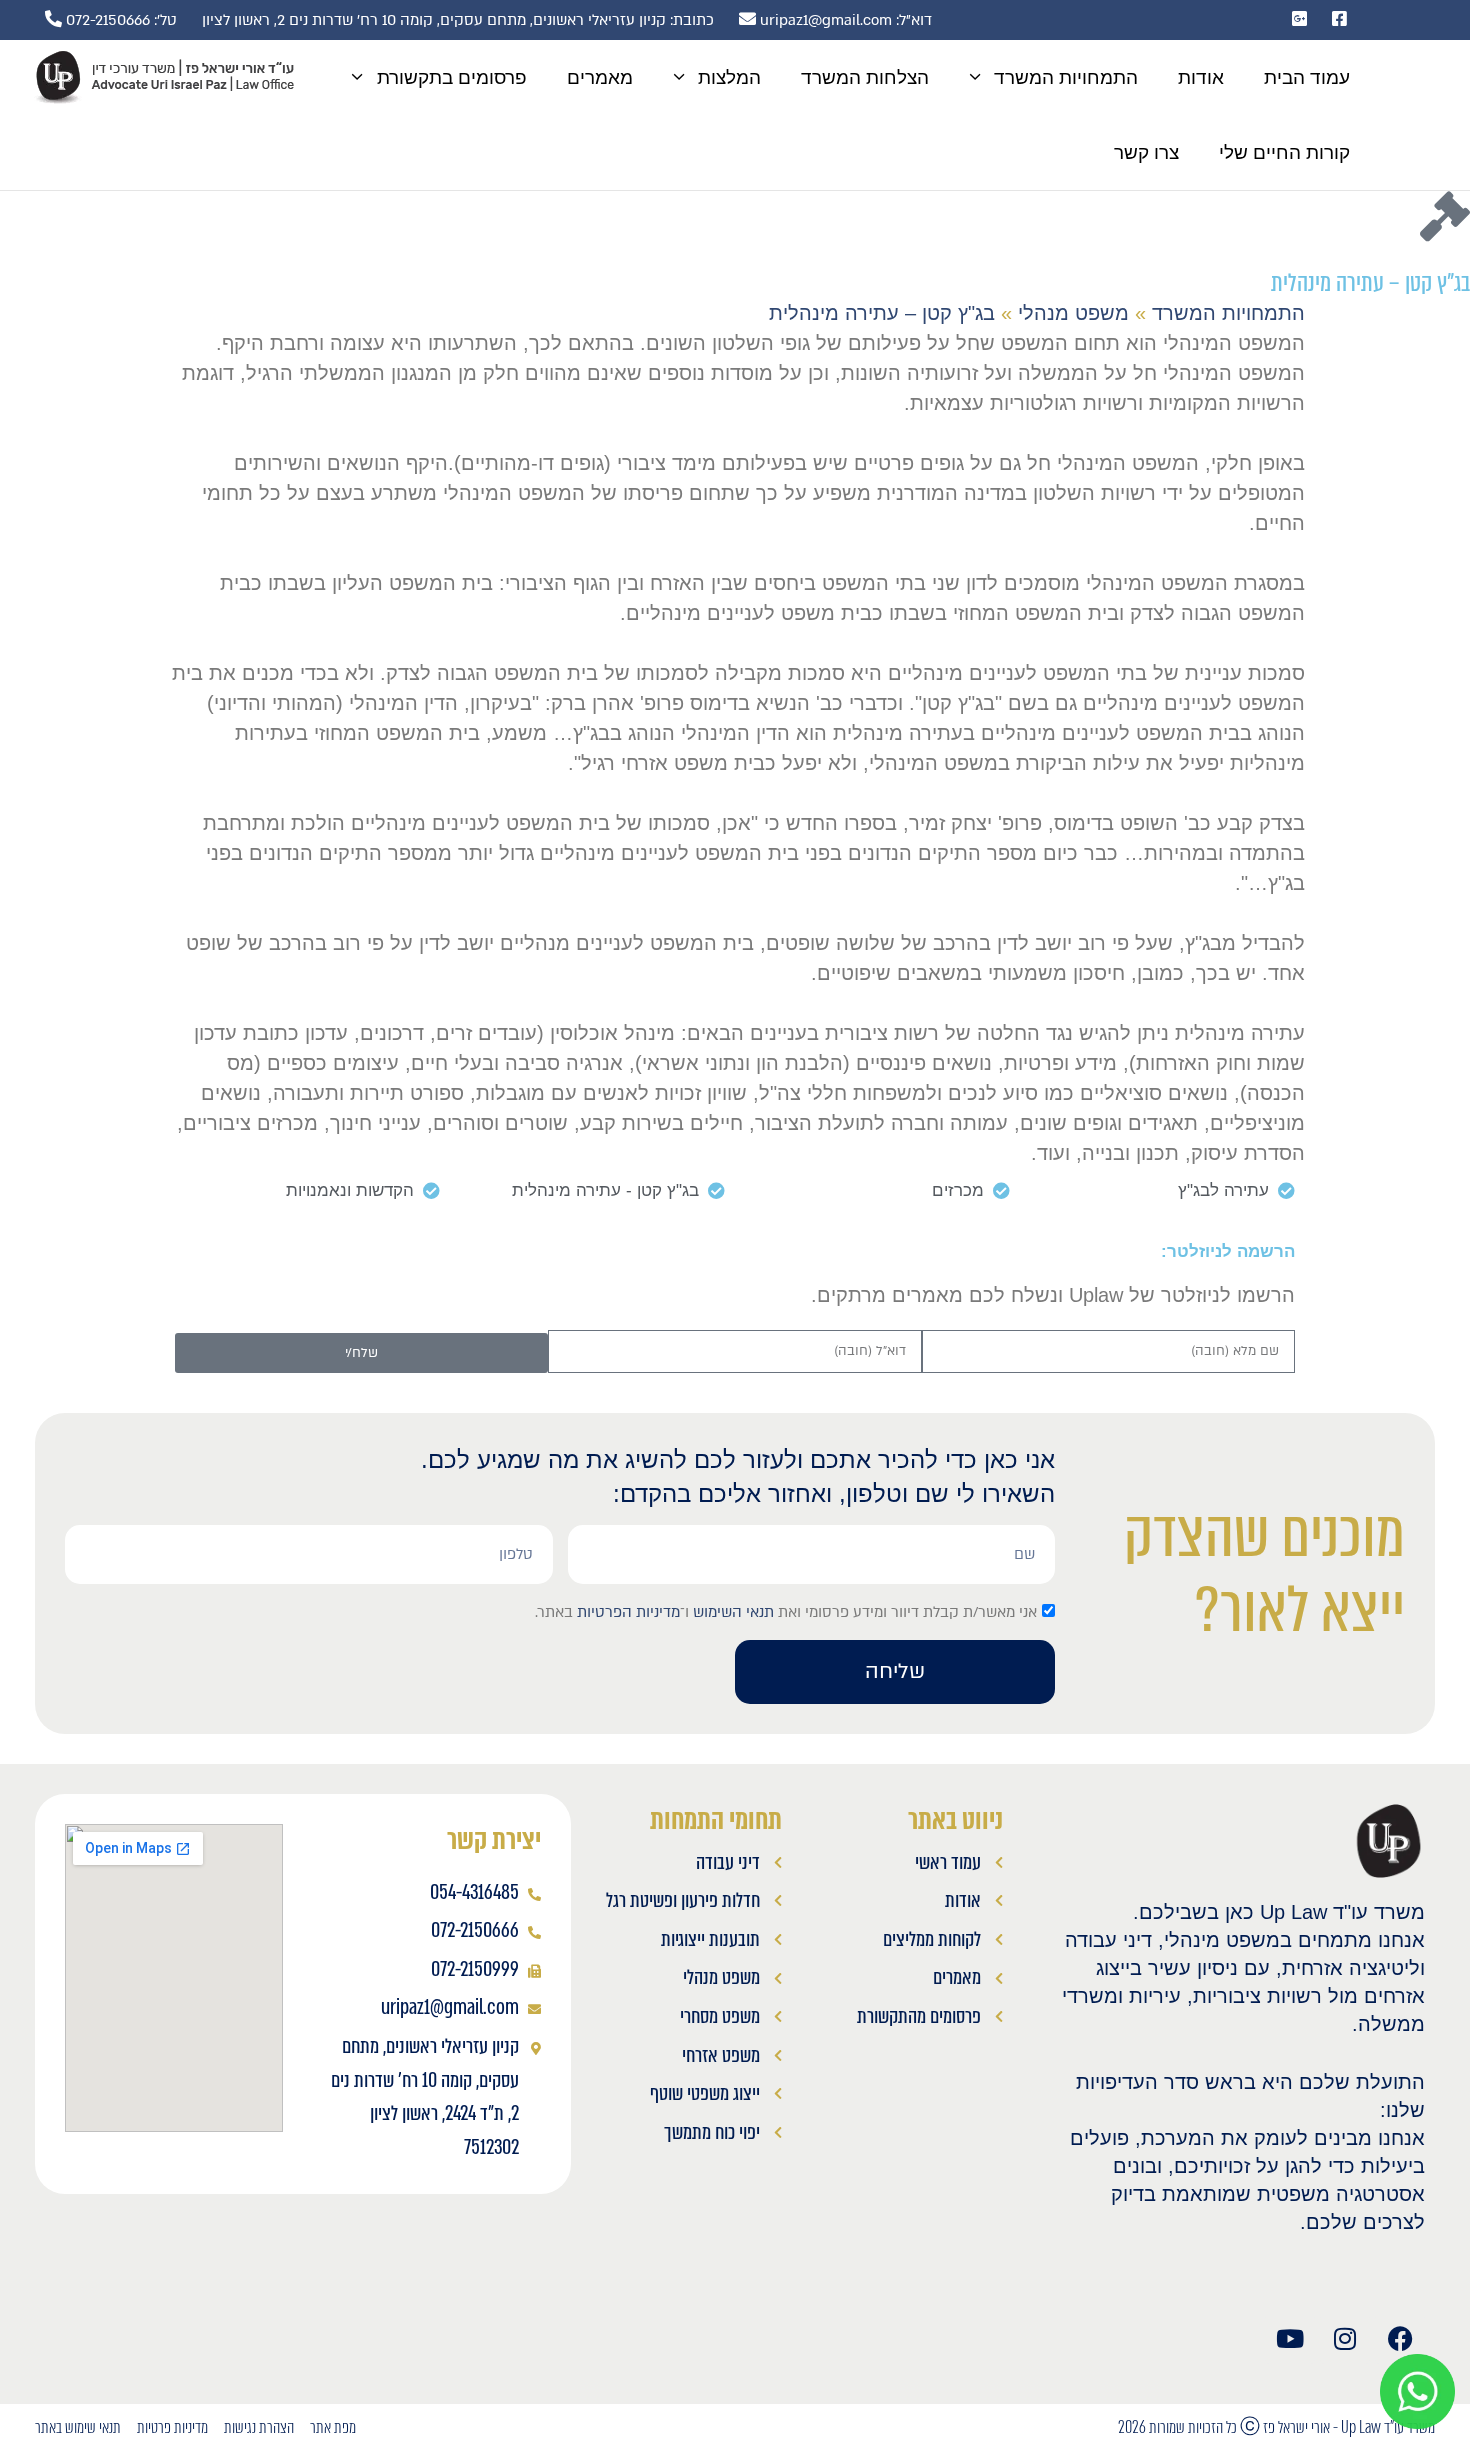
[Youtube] (1290, 2339)
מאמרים (600, 77)
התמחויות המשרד (1066, 77)
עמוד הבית (1307, 77)
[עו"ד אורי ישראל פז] (163, 77)
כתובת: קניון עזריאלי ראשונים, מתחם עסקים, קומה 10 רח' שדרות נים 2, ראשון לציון (458, 20)
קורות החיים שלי (1284, 152)
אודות (1201, 77)
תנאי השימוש (733, 1612)
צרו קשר (1146, 152)
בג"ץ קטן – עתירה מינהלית (882, 313)
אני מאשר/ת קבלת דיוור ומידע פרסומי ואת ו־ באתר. (786, 1612)
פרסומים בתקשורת (452, 77)
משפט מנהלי (1073, 313)
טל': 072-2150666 (119, 20)
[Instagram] (1345, 2339)
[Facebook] (1400, 2339)
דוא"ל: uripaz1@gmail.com (844, 20)
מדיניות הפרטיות (628, 1612)
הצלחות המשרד (865, 77)
